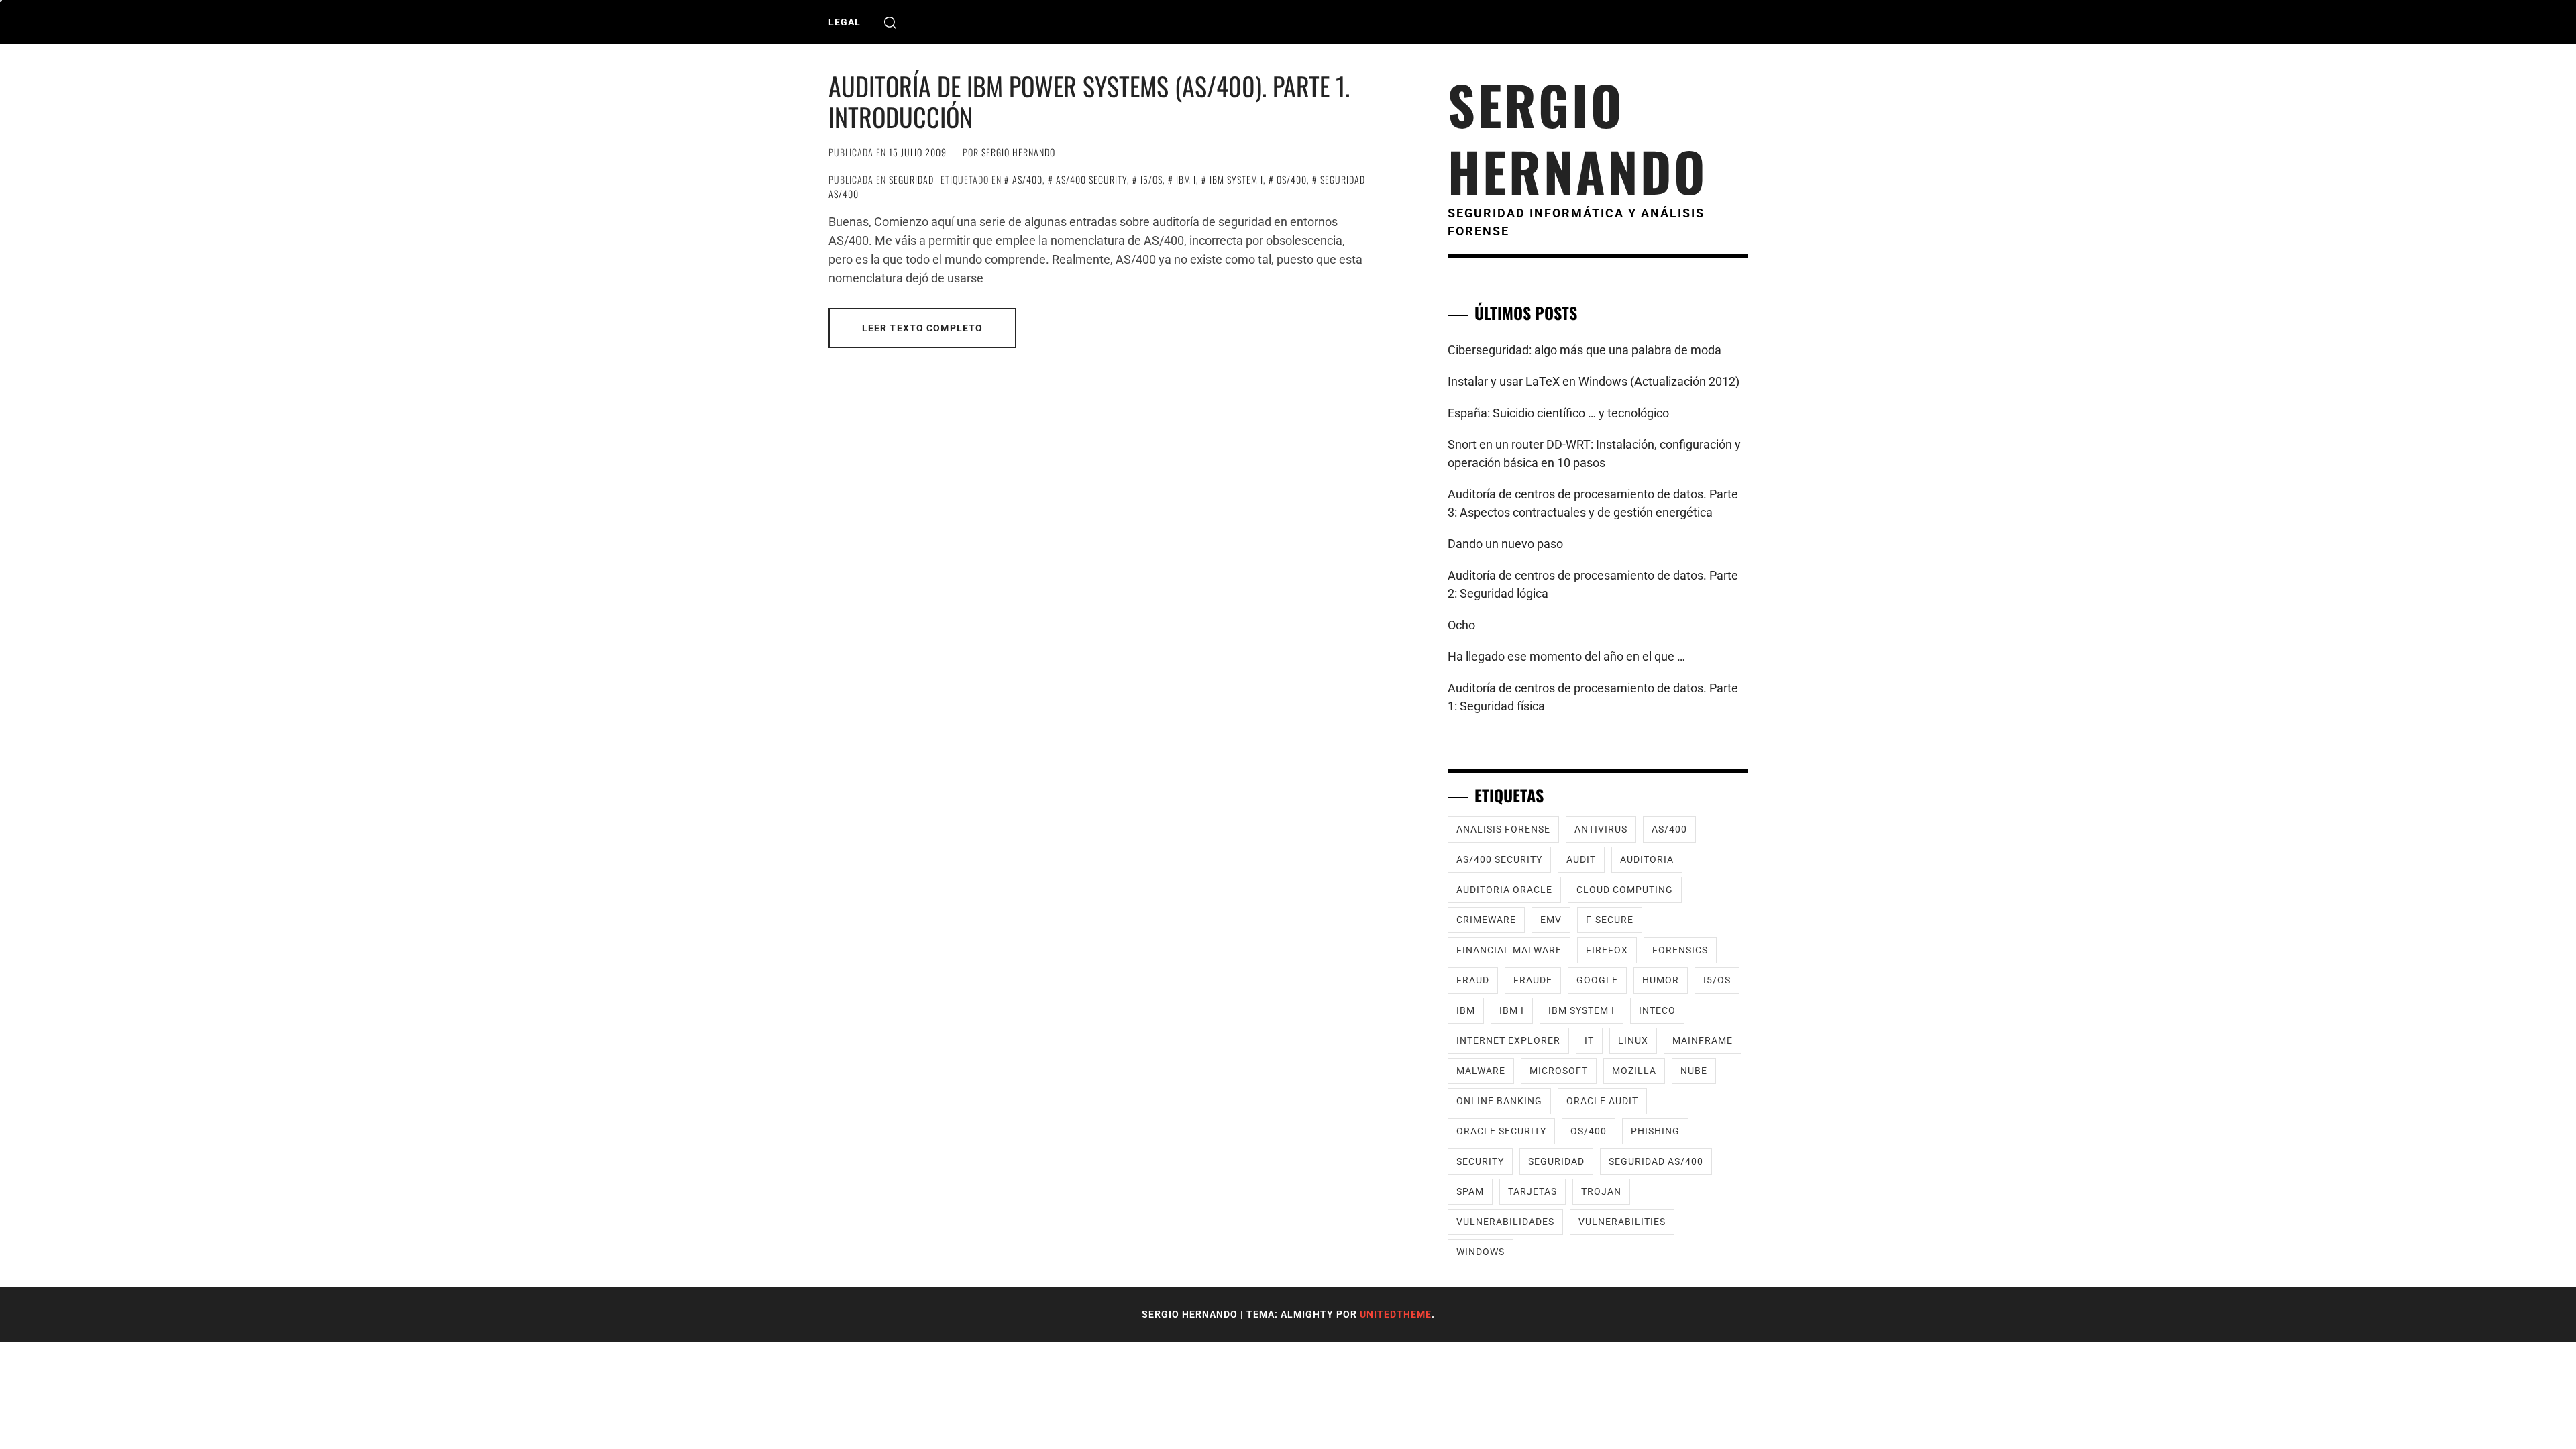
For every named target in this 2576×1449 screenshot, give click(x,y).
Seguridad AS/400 (1656, 1161)
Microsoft (1559, 1071)
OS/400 (1292, 179)
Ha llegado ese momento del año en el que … (1566, 656)
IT (1589, 1040)
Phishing (1655, 1131)
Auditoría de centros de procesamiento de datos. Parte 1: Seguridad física (1593, 697)
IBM (1466, 1010)
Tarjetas (1533, 1191)
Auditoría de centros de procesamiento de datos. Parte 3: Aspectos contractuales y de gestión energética (1593, 503)
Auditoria (1647, 859)
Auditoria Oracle (1504, 890)
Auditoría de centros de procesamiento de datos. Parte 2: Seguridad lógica (1593, 584)
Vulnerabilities (1622, 1222)
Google (1597, 980)
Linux (1633, 1040)
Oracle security (1501, 1131)
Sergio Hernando (1018, 152)
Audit (1581, 859)
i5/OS (1151, 179)
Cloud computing (1625, 890)
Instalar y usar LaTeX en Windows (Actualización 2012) (1594, 381)
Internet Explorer (1508, 1040)
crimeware (1486, 920)
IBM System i (1236, 179)
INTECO (1657, 1010)
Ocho (1461, 625)
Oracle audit (1602, 1101)
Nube (1694, 1071)
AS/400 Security (1091, 179)
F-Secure (1610, 920)
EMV (1551, 920)
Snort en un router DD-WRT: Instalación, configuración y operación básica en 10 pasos (1594, 453)
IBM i (1186, 179)
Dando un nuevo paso (1505, 544)
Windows (1481, 1252)
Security (1480, 1161)
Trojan (1601, 1191)
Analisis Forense (1503, 829)
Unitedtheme (1396, 1314)
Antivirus (1601, 829)
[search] (890, 22)
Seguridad (911, 179)
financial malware (1509, 950)
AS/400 (1027, 179)
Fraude (1533, 980)
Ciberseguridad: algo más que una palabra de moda (1585, 350)
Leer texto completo (922, 328)
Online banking (1499, 1101)
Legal (845, 22)
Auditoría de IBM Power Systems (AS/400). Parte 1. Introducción (1089, 101)
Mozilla (1634, 1071)
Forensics (1680, 950)
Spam (1470, 1191)
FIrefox (1607, 950)
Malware (1481, 1071)
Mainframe (1703, 1040)
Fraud (1473, 980)
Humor (1661, 980)
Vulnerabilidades (1505, 1222)
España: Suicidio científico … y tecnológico (1558, 413)
